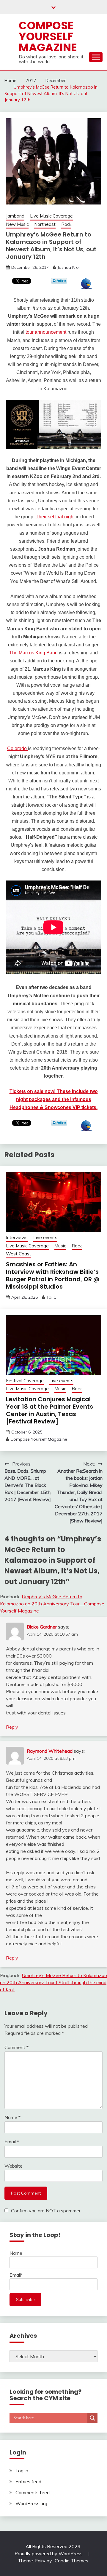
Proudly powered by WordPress (49, 2553)
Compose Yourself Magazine (48, 36)
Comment (16, 2047)
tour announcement (46, 332)
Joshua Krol (69, 267)
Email (12, 2142)
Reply (12, 1727)
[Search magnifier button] (92, 2418)
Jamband (15, 216)
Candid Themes (71, 2561)
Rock (66, 224)
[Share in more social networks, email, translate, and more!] (86, 287)
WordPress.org (31, 2503)
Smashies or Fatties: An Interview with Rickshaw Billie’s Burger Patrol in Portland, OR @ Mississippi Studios (53, 1275)
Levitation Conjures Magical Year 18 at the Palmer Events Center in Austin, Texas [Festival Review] (49, 1410)
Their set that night (55, 517)
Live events (45, 1237)
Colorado (18, 748)
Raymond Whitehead (50, 1751)
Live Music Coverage (51, 216)
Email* (16, 2275)
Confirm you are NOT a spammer (45, 2211)
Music (60, 1246)
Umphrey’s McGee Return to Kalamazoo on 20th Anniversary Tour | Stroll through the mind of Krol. (53, 1982)
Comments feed (33, 2492)
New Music (17, 224)
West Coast (19, 1254)
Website (14, 2166)
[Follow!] (59, 282)
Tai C (51, 1297)
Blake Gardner (42, 1627)
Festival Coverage (25, 1381)
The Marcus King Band (34, 653)
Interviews (17, 1237)
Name (12, 2117)
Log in (22, 2470)
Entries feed (28, 2481)
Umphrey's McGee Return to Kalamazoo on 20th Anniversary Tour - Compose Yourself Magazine (52, 1604)
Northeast (45, 224)
